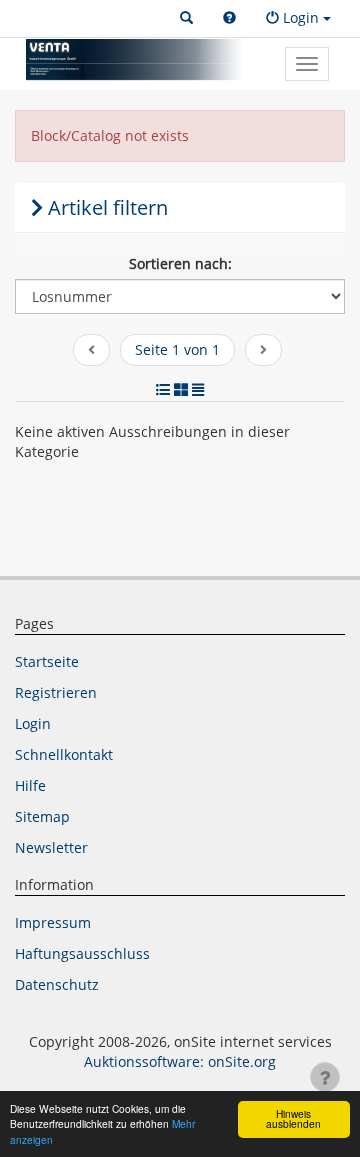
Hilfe (30, 785)
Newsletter (51, 847)
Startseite (47, 661)
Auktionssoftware (142, 1061)
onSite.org (242, 1061)
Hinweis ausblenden (293, 1118)
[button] (186, 18)
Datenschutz (57, 984)
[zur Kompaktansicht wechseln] (198, 389)
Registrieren (56, 692)
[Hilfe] (229, 18)
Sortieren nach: (180, 263)
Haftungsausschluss (82, 953)
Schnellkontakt (64, 754)
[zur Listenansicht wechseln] (163, 389)
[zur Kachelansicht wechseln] (181, 389)
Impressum (53, 922)
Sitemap (42, 816)
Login (33, 723)
